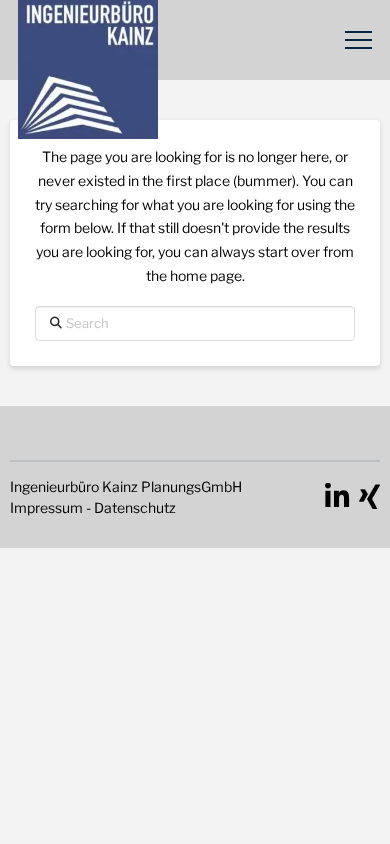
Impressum (46, 507)
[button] (358, 40)
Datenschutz (135, 507)
